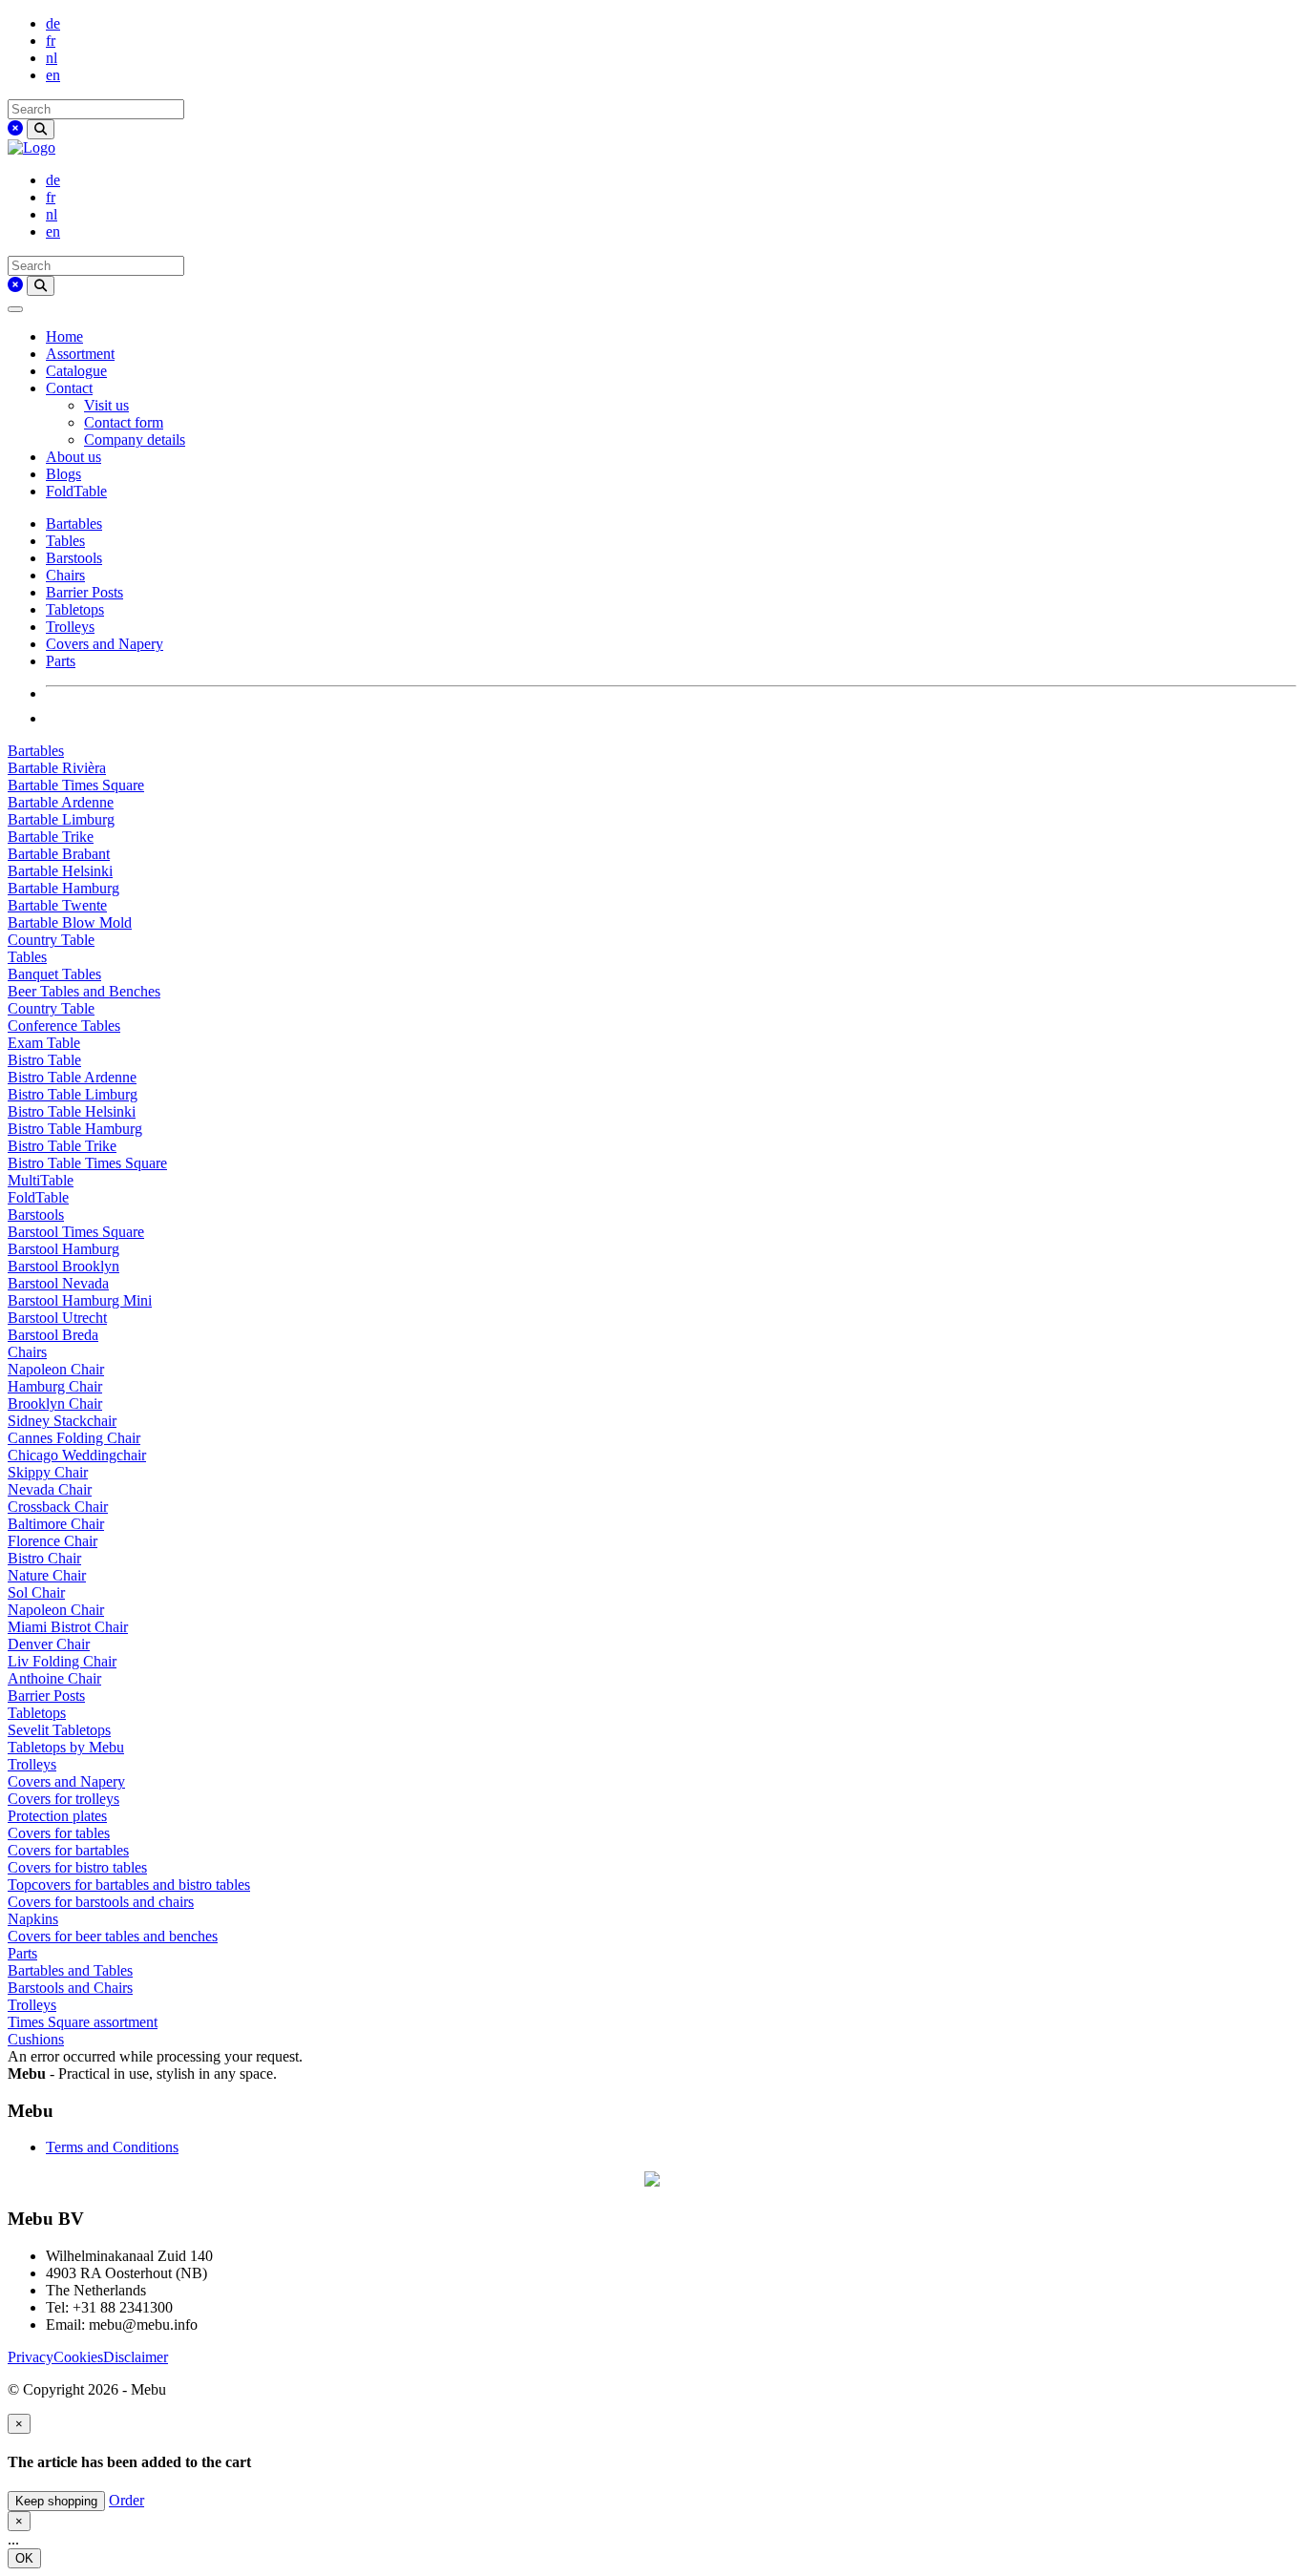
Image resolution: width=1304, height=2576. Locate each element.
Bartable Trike (51, 837)
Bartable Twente (57, 905)
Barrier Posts (84, 592)
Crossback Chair (58, 1507)
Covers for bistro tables (77, 1867)
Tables (65, 541)
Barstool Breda (53, 1335)
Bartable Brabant (59, 854)
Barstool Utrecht (57, 1318)
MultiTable (41, 1180)
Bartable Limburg (61, 819)
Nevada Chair (50, 1489)
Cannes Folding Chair (74, 1438)
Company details (135, 440)
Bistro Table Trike (62, 1146)
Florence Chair (53, 1541)
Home (64, 336)
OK (24, 2558)
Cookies (78, 2357)
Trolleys (70, 627)
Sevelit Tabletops (59, 1730)
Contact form (124, 422)
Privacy (31, 2357)
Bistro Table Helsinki (72, 1111)
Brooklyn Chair (55, 1403)
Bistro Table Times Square (87, 1163)
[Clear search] (15, 128)
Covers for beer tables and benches (113, 1936)
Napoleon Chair (56, 1369)
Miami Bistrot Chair (68, 1627)
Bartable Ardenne (61, 802)
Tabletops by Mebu (66, 1747)
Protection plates (57, 1816)
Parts (61, 661)
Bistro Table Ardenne (72, 1077)
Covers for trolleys (63, 1799)
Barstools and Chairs (70, 1988)
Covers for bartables (68, 1850)
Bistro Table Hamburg (75, 1129)
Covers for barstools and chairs (101, 1902)
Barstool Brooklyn (63, 1266)
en (53, 75)
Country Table (51, 940)
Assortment (80, 354)
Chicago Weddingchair (77, 1455)
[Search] (41, 129)
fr (51, 41)
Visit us (106, 405)
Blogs (63, 474)
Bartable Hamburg (63, 888)
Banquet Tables (54, 974)
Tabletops (75, 609)
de (53, 23)
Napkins (33, 1919)
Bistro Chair (44, 1558)
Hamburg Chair (55, 1386)
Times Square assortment (83, 2022)
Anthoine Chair (54, 1678)
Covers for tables (59, 1833)
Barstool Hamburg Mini (80, 1300)
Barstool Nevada (58, 1283)
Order (126, 2500)
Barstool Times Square (76, 1232)
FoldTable (76, 491)
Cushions (36, 2039)
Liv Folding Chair (62, 1661)
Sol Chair (36, 1592)
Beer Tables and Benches (84, 991)
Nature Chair (47, 1575)
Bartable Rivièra (57, 768)
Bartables (74, 524)
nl (52, 58)
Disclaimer (136, 2357)
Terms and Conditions (112, 2147)
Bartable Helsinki (60, 871)
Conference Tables (64, 1026)
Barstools (74, 558)
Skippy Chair (48, 1472)
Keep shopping (56, 2501)
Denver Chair (49, 1644)
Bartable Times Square (76, 785)
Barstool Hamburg (63, 1249)
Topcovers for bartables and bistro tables (129, 1885)
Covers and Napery (105, 644)
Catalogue (76, 371)
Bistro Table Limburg (73, 1094)
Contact (69, 388)
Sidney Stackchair (62, 1421)
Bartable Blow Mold (70, 922)
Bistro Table (44, 1060)
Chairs (65, 575)
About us (74, 457)
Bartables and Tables (70, 1970)
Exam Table (44, 1043)
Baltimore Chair (56, 1524)
